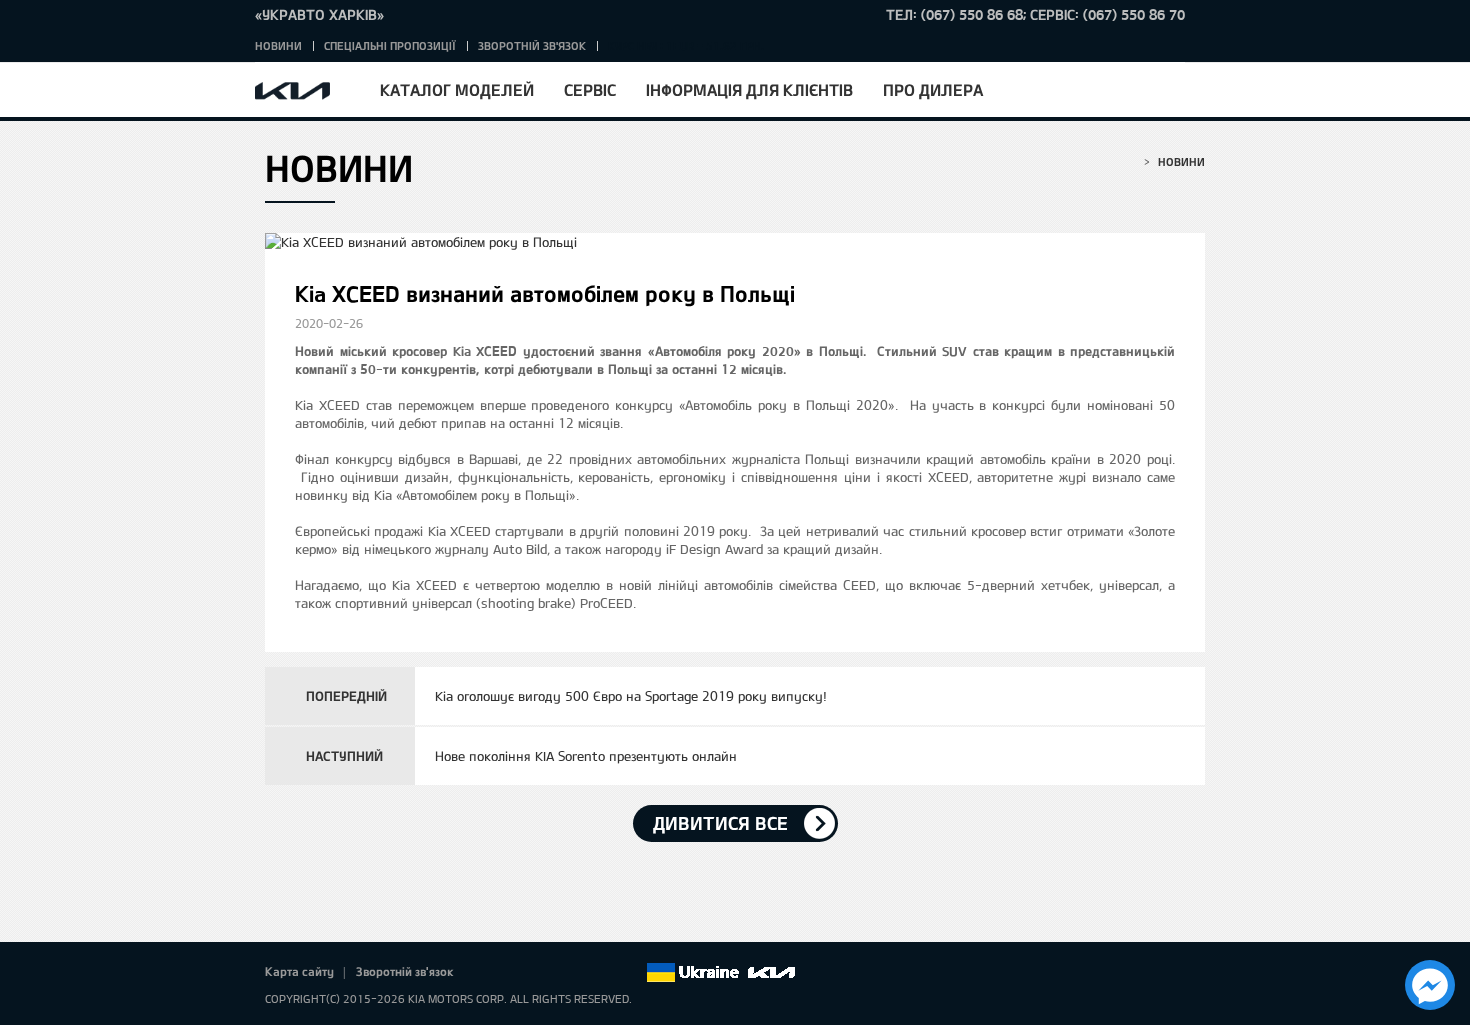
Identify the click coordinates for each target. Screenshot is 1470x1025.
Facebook (490, 973)
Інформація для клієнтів (749, 89)
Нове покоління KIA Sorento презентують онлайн (586, 756)
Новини (278, 45)
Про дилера (933, 89)
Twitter (518, 973)
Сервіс (590, 89)
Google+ (546, 973)
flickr (630, 973)
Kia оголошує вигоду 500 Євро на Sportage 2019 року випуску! (631, 696)
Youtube (574, 973)
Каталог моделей (457, 89)
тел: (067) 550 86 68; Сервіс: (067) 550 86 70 (1035, 14)
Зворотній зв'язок (532, 45)
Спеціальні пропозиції (390, 45)
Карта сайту (299, 971)
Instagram (602, 973)
